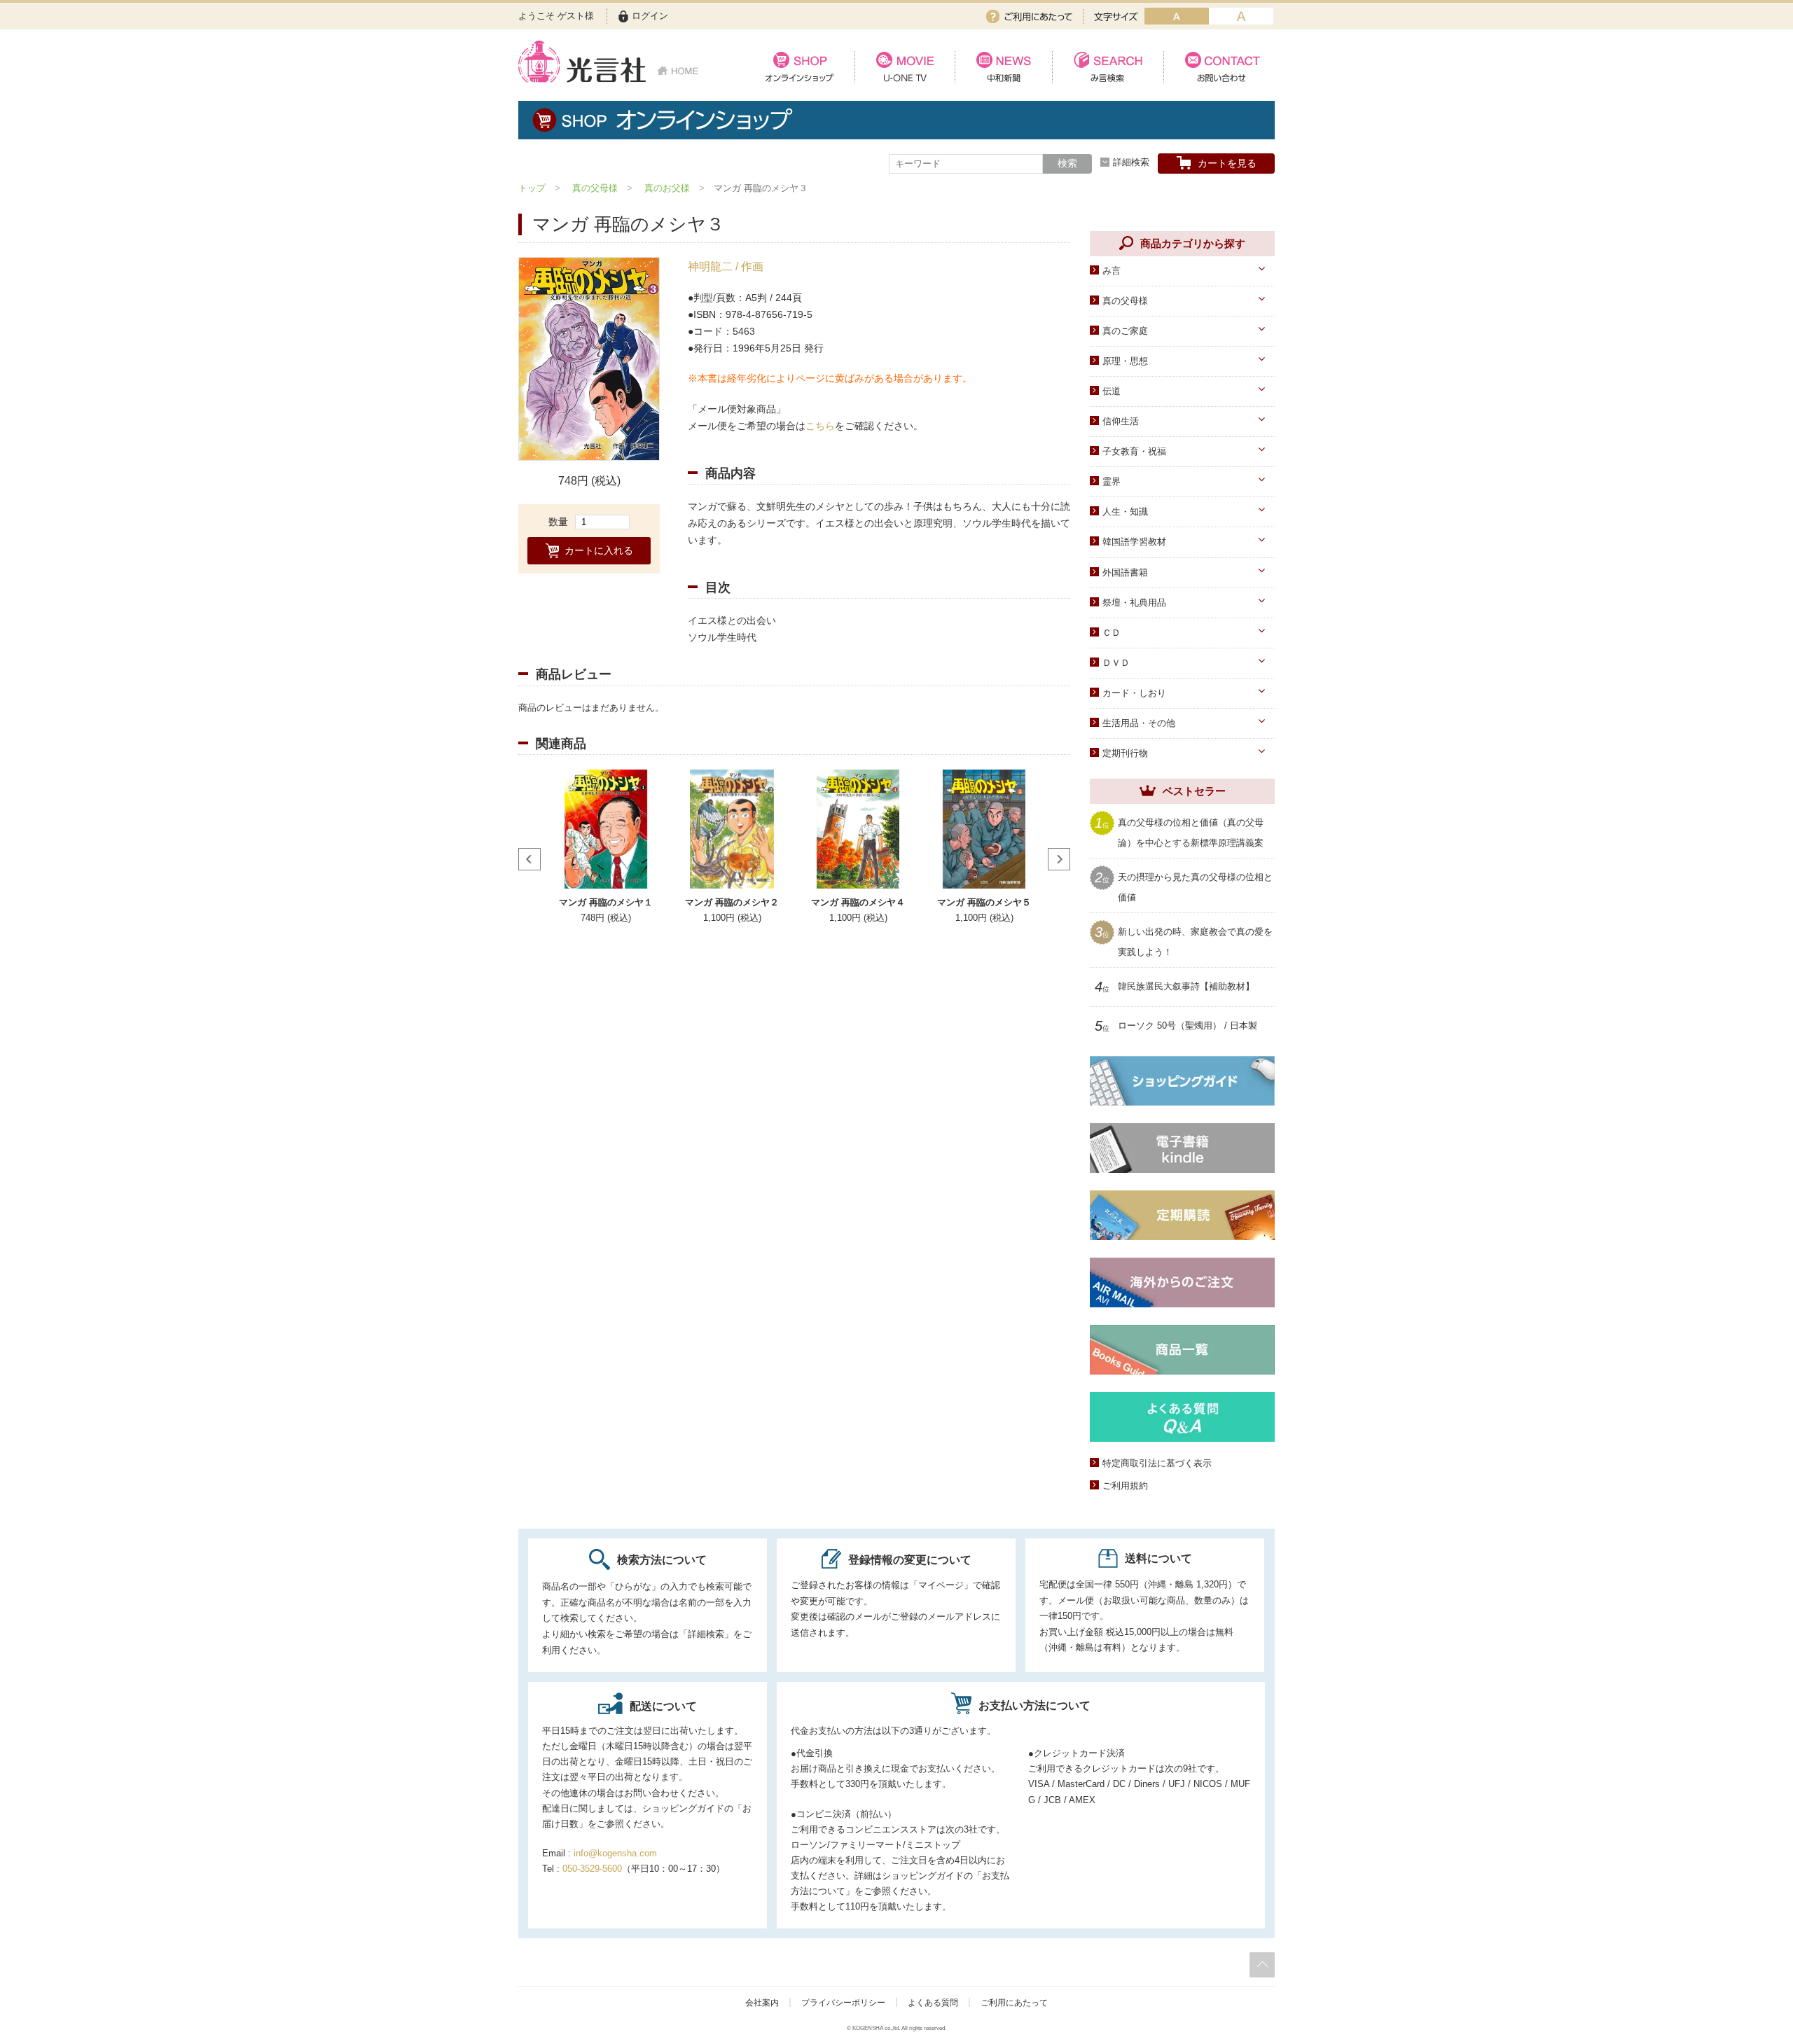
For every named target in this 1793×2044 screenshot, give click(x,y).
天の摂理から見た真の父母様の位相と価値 (1195, 886)
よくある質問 (933, 2003)
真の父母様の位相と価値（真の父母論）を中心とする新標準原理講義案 (1191, 832)
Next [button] (1059, 859)
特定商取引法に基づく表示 (1157, 1463)
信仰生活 (1121, 421)
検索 (1067, 163)
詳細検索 (1131, 162)
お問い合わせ (1219, 67)
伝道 (1112, 391)
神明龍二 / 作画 (726, 266)
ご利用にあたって (1029, 16)
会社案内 (762, 2003)
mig (1241, 16)
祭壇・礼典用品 (1134, 603)
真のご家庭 (1125, 331)
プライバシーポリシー (843, 2003)
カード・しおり (1134, 693)
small (1177, 16)
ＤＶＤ (1116, 663)
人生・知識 (1125, 512)
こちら (820, 426)
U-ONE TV (905, 67)
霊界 (1112, 481)
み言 (1112, 271)
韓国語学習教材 (1134, 542)
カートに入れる (599, 551)
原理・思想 (1125, 361)
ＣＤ (1112, 633)
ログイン (650, 16)
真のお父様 (667, 188)
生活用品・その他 (1139, 723)
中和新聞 (1003, 67)
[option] (589, 359)
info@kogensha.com (615, 1853)
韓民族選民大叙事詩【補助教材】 (1186, 987)
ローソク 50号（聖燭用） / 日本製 (1188, 1026)
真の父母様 (595, 188)
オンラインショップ (799, 67)
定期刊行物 (1125, 753)
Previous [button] (529, 859)
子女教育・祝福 (1134, 451)
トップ (532, 188)
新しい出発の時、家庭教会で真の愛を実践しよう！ (1195, 941)
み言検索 (1108, 67)
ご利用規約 (1125, 1486)
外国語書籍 (1125, 572)
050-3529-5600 (592, 1869)
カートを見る (1227, 163)
